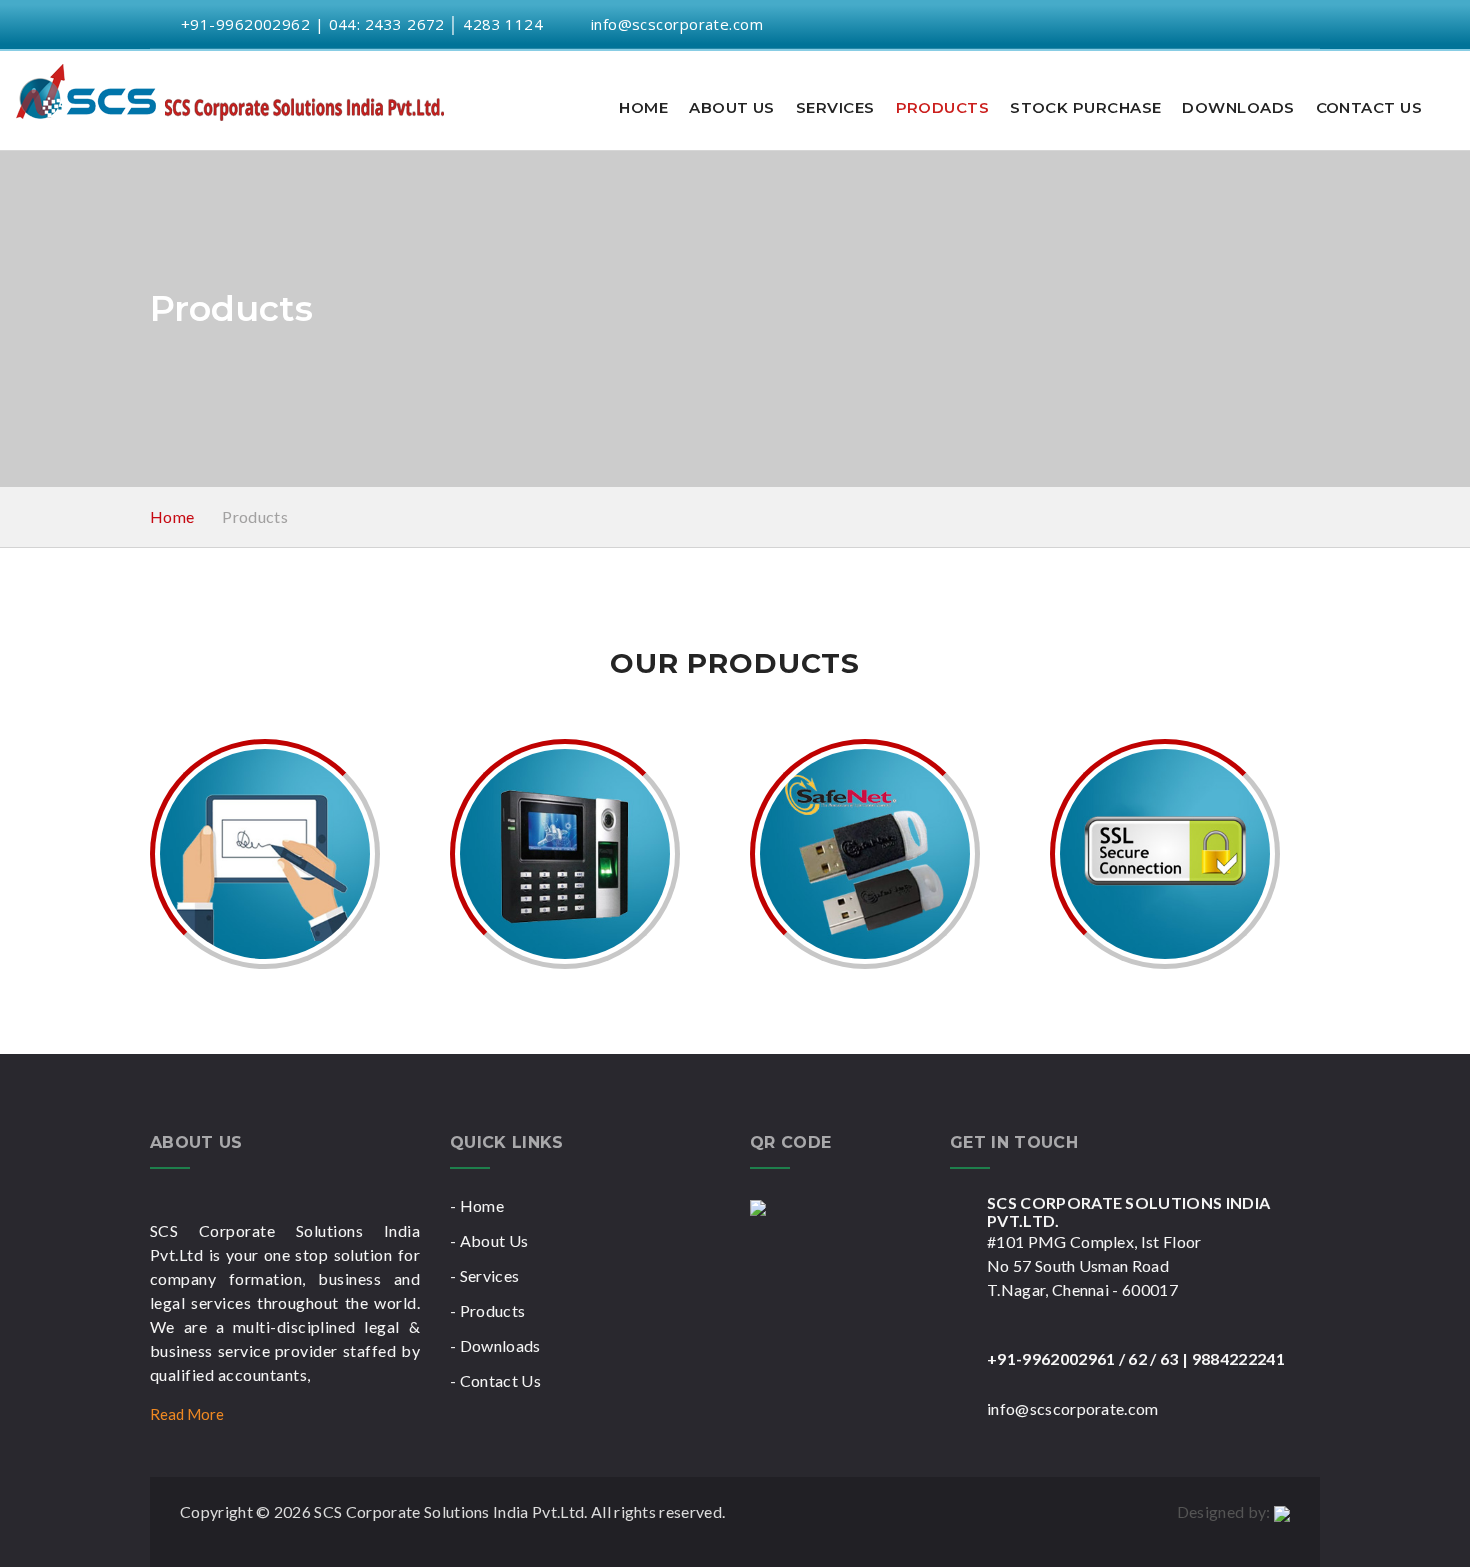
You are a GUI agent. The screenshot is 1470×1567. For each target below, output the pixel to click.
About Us (732, 107)
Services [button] (835, 107)
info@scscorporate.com (677, 24)
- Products (487, 1310)
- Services (484, 1275)
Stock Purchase (1085, 107)
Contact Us (1369, 107)
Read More (188, 1414)
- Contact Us (495, 1380)
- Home (477, 1205)
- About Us (489, 1240)
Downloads (1238, 107)
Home (643, 107)
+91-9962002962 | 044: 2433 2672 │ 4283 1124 (359, 24)
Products (943, 107)
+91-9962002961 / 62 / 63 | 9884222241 (1136, 1358)
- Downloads (495, 1345)
